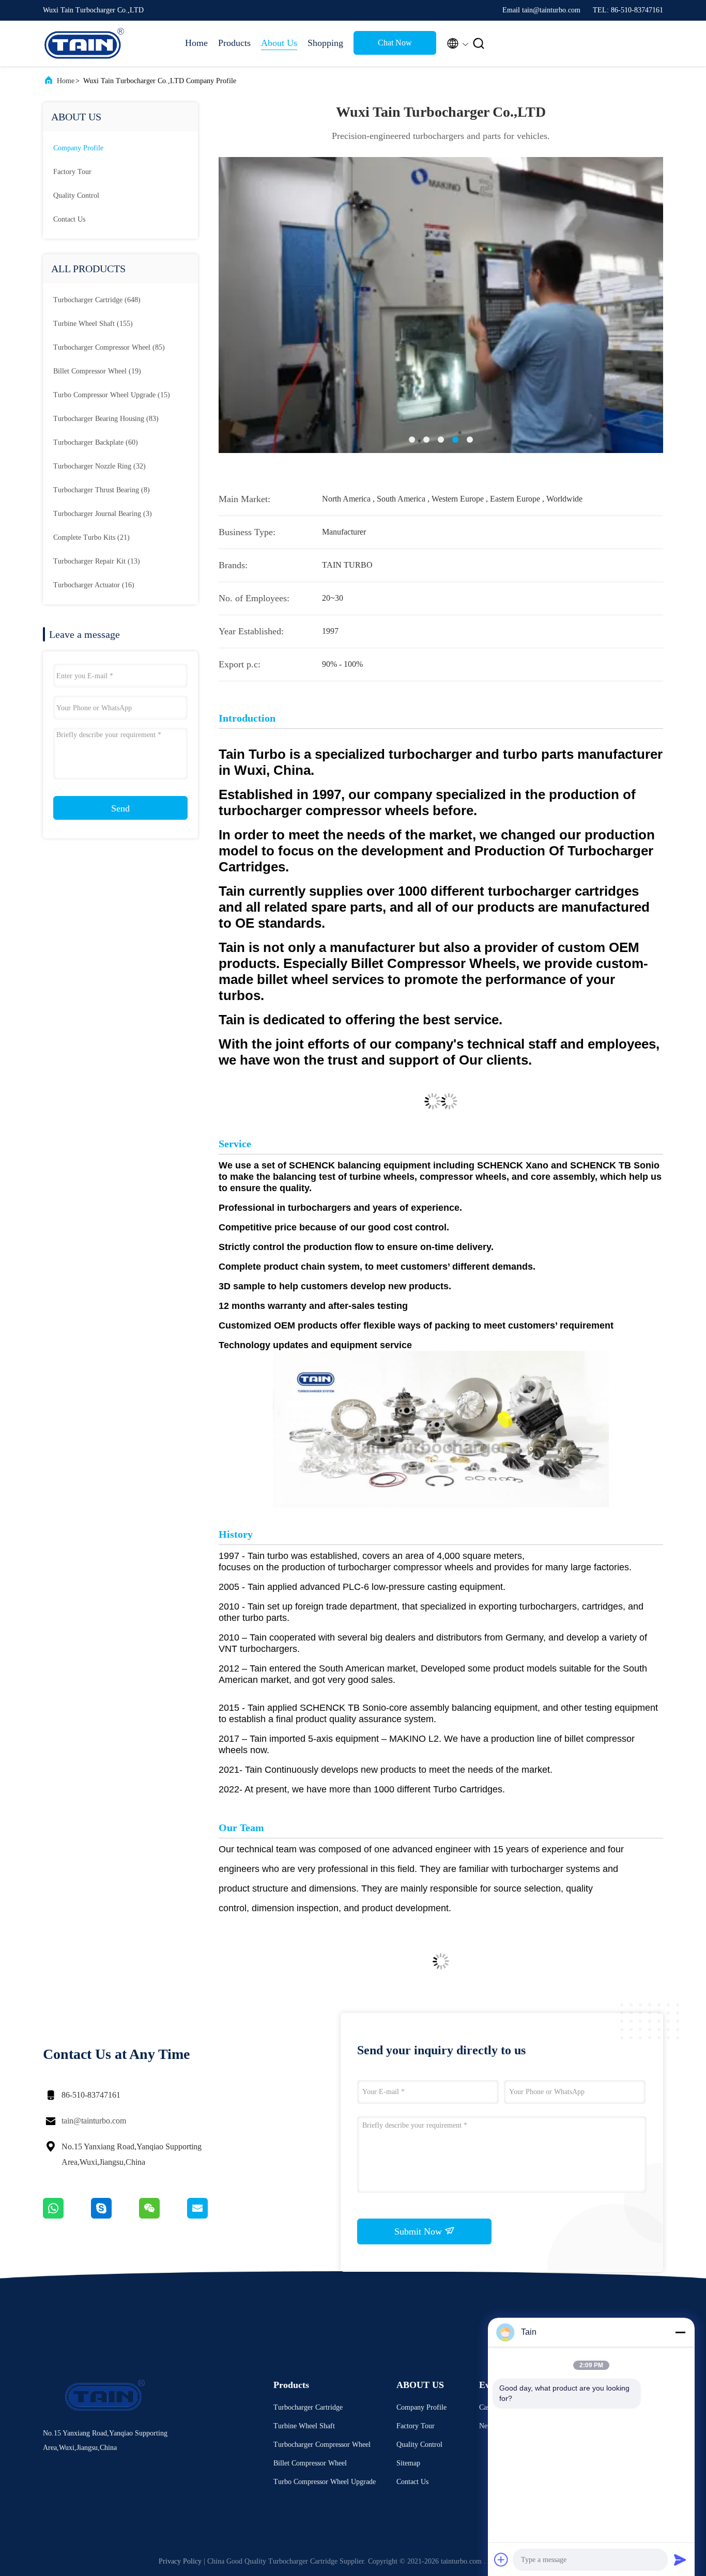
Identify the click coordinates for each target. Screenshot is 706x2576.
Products (234, 43)
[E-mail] (210, 2216)
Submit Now (419, 2231)
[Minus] (680, 2332)
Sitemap (408, 2463)
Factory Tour (72, 172)
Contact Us (69, 219)
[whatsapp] (67, 2216)
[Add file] (501, 2559)
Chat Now (395, 43)
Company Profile (78, 148)
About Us (279, 43)
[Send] (680, 2559)
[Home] (84, 43)
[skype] (115, 2216)
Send (120, 808)
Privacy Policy (180, 2561)
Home (196, 43)
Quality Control (76, 196)
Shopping (325, 43)
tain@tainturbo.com (94, 2121)
